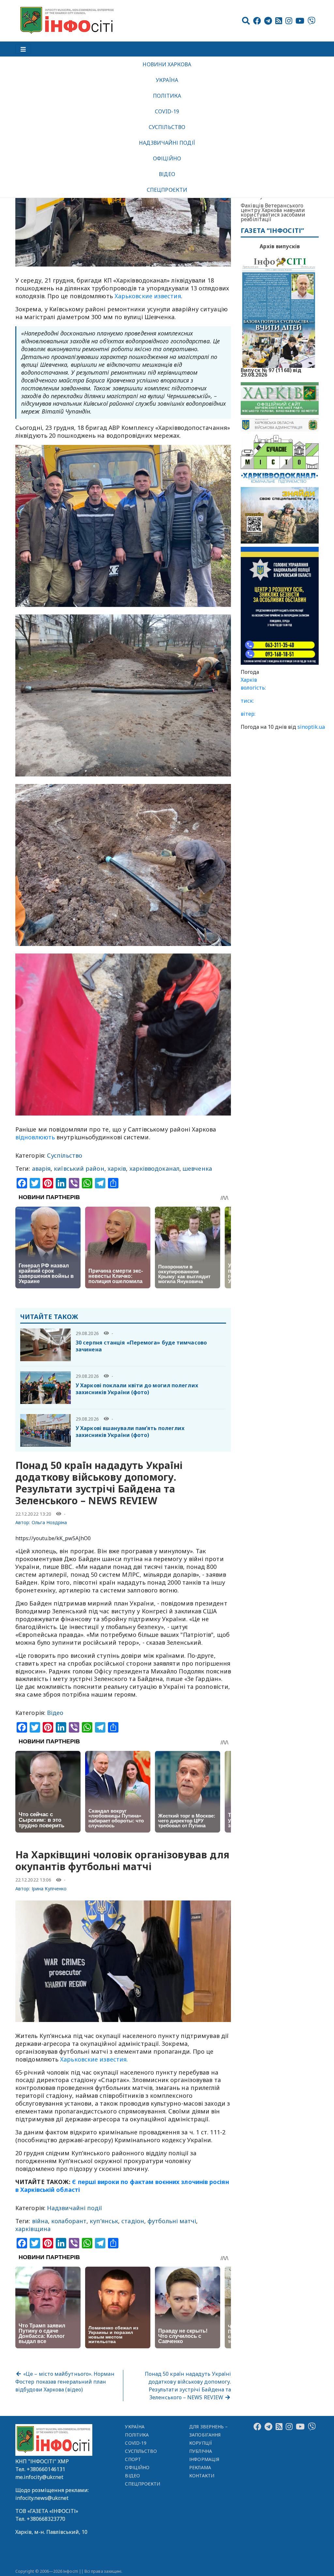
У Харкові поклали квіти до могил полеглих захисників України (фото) (137, 1389)
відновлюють (35, 1137)
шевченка (197, 1168)
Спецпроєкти (167, 190)
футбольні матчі (172, 2221)
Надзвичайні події (167, 143)
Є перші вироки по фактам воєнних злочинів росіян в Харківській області (122, 2186)
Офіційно (167, 158)
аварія (41, 1168)
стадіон (133, 2221)
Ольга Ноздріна (49, 1522)
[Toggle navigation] (23, 49)
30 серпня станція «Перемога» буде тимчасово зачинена (141, 1346)
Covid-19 (167, 111)
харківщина (33, 2229)
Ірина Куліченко (49, 1889)
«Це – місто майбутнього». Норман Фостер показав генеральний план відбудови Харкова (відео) (65, 2382)
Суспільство (167, 127)
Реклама (200, 2467)
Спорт (133, 2459)
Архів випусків (280, 246)
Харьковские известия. (94, 2059)
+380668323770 (46, 2519)
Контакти (202, 2476)
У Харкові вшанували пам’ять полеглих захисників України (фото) (130, 1432)
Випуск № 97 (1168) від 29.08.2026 (271, 372)
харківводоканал (154, 1168)
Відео (167, 174)
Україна (167, 80)
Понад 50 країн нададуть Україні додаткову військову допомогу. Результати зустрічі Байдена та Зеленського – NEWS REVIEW (188, 2386)
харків (117, 1168)
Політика (167, 96)
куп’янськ (104, 2221)
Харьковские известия (148, 296)
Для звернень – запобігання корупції (208, 2435)
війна (40, 2221)
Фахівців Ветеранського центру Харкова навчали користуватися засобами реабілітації (273, 212)
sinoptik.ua (311, 727)
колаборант (69, 2221)
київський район (79, 1168)
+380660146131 (46, 2469)
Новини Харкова (167, 64)
